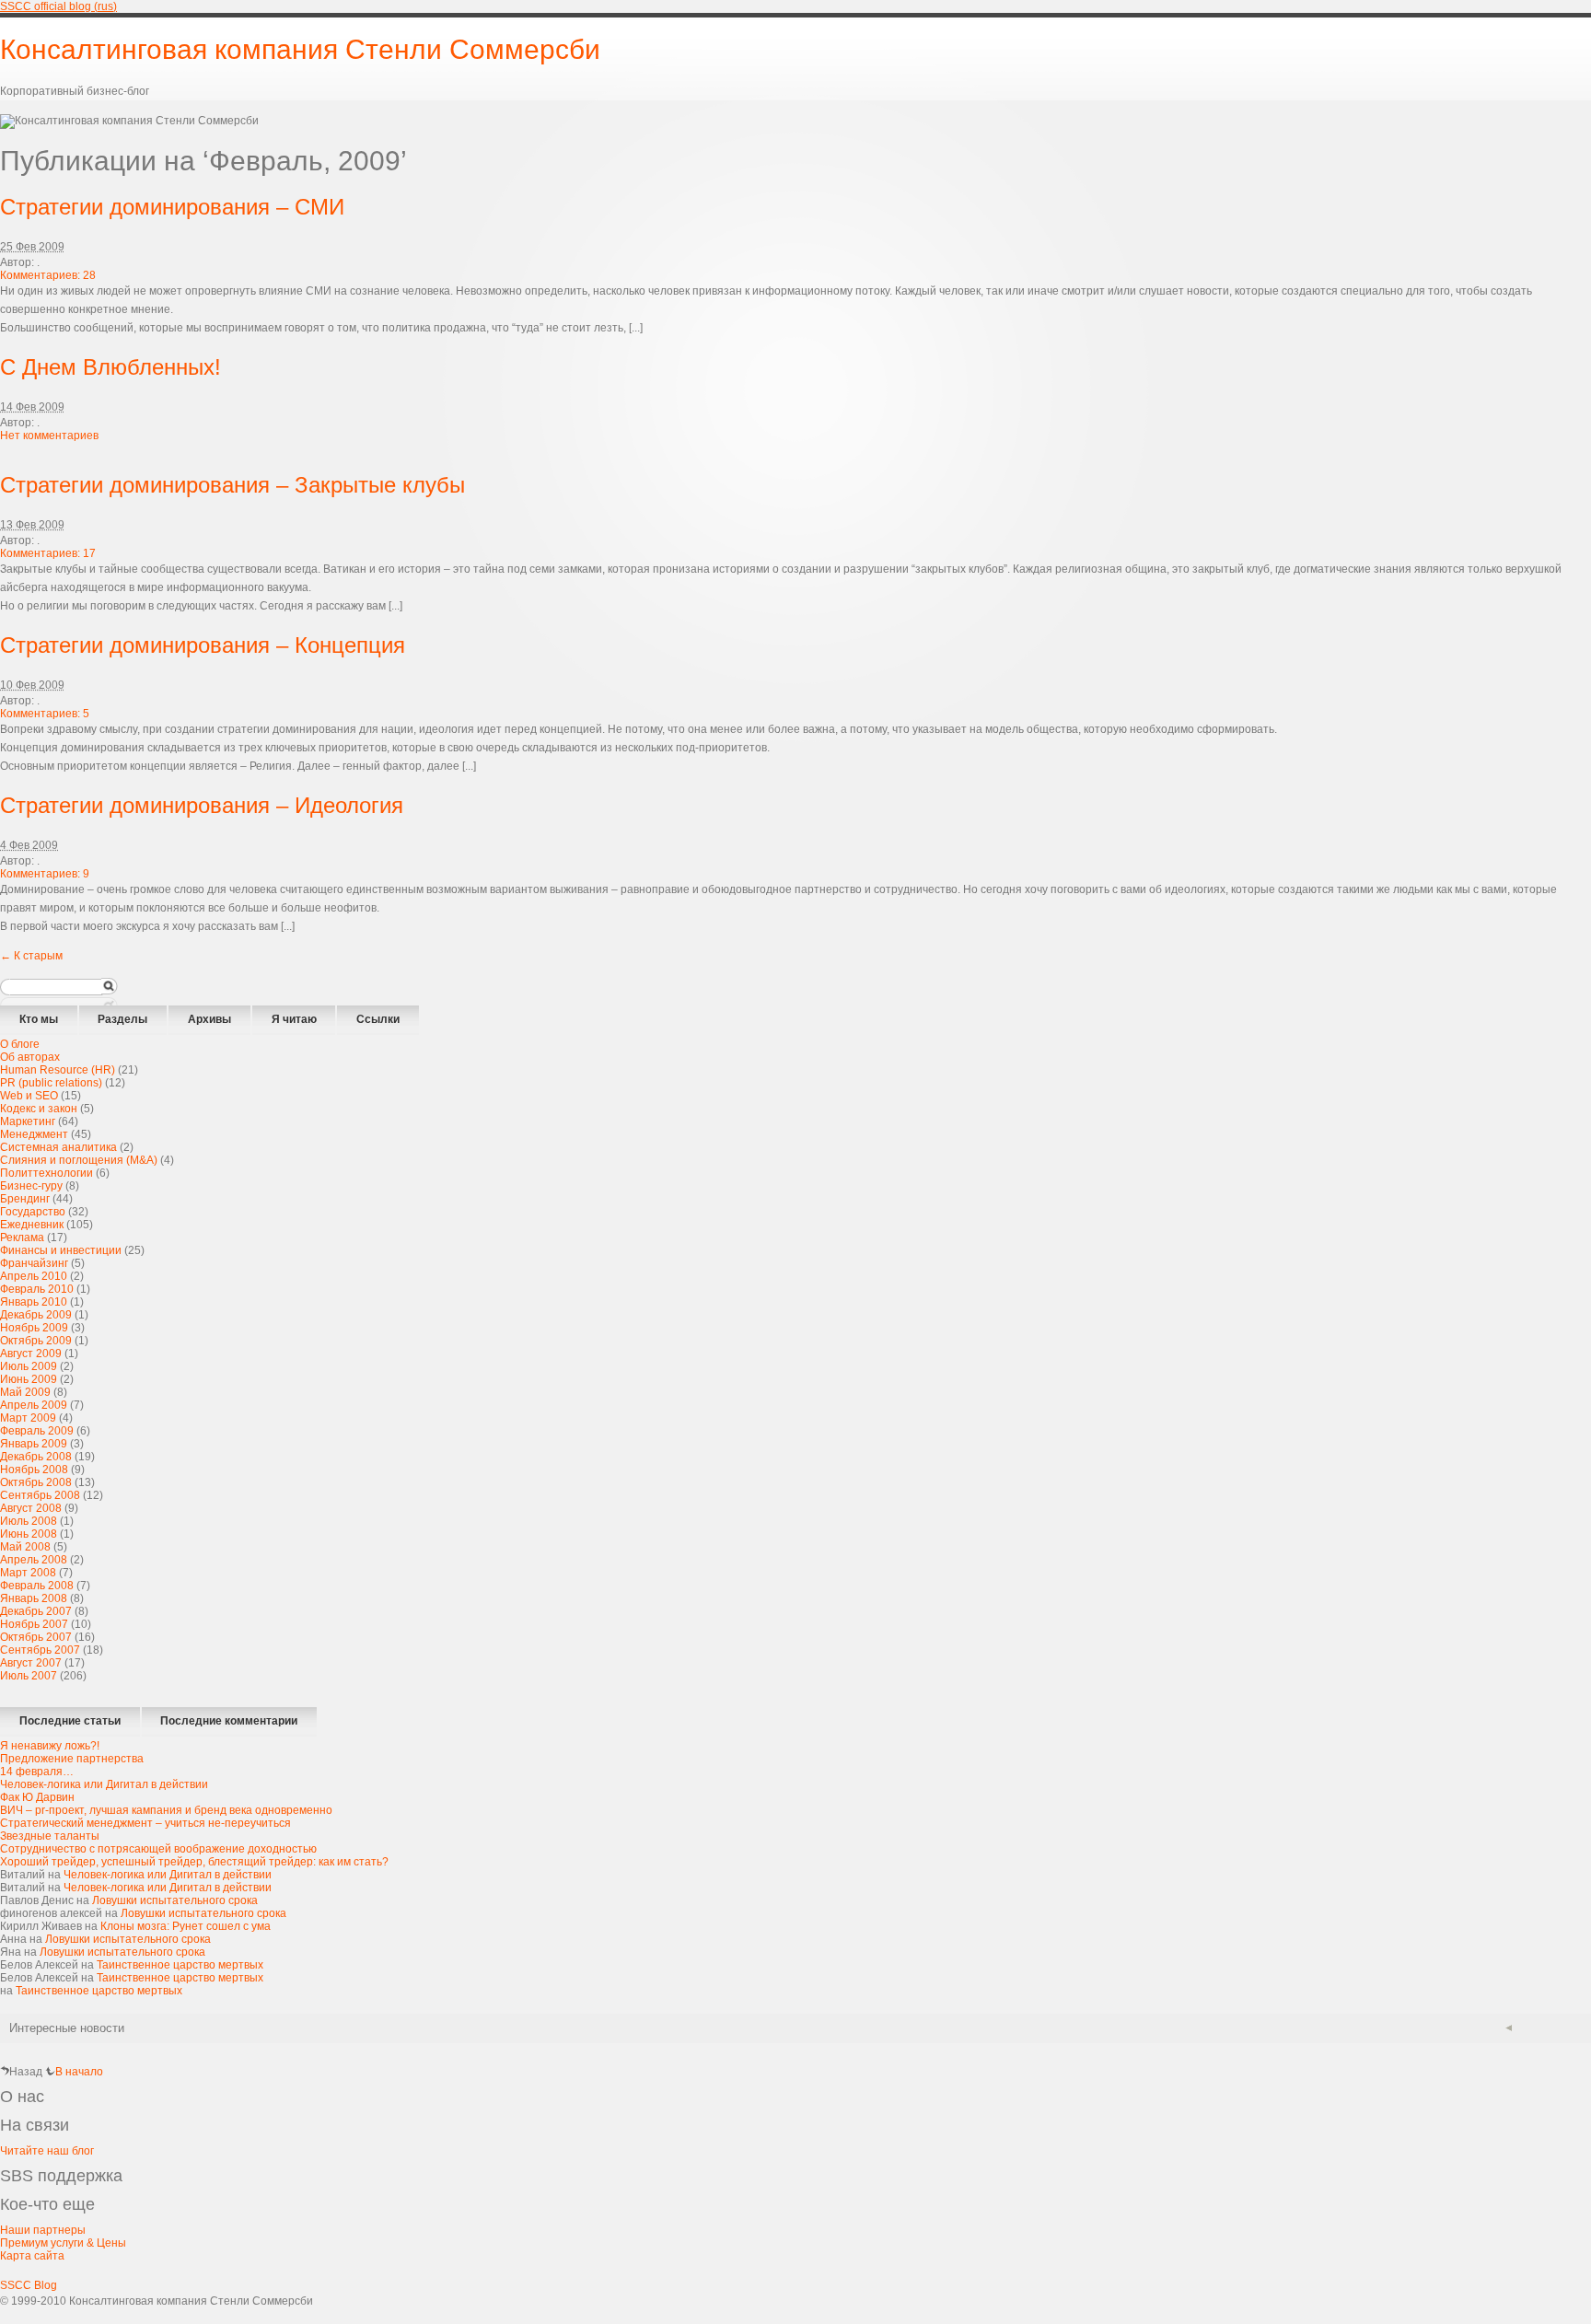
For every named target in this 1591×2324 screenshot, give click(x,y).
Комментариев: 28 (48, 275)
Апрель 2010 (34, 1276)
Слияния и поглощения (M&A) (79, 1160)
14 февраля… (37, 1772)
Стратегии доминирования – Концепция (203, 645)
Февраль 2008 (37, 1586)
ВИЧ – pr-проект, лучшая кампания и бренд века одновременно (166, 1810)
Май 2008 (25, 1547)
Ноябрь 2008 (34, 1470)
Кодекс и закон (39, 1109)
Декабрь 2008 (36, 1457)
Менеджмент (34, 1134)
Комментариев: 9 (45, 874)
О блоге (20, 1044)
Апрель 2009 (34, 1405)
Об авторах (30, 1057)
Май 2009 (25, 1392)
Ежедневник (32, 1225)
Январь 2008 (34, 1598)
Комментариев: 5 (45, 714)
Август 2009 (31, 1354)
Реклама (22, 1238)
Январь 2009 (34, 1444)
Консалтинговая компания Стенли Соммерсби (300, 49)
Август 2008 (31, 1508)
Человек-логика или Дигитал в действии (104, 1784)
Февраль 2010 (37, 1289)
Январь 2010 (34, 1302)
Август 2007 (31, 1663)
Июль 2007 (29, 1676)
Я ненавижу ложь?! (50, 1746)
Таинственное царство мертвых (180, 1965)
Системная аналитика (58, 1147)
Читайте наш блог (47, 2151)
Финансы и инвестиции (61, 1250)
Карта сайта (32, 2256)
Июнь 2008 (29, 1534)
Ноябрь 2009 (34, 1328)
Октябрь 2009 (36, 1341)
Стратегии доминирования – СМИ (172, 207)
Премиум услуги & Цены (63, 2243)
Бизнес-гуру (31, 1186)
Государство (33, 1212)
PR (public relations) (51, 1083)
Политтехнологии (46, 1173)
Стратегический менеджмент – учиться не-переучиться (145, 1823)
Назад (26, 2072)
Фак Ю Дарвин (37, 1797)
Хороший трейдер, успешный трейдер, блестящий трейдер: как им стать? (194, 1862)
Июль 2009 (29, 1366)
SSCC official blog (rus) (58, 6)
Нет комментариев (49, 436)
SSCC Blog (29, 2285)
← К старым (31, 956)
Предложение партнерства (72, 1759)
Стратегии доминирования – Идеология (202, 805)
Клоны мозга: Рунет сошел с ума (186, 1926)
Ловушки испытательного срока (175, 1900)
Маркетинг (28, 1121)
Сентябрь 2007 (40, 1650)
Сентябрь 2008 (40, 1495)
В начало (79, 2072)
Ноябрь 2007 (34, 1624)
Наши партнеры (43, 2230)
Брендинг (25, 1199)
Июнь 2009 (29, 1379)
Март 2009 (28, 1418)
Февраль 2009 (37, 1431)
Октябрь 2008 (36, 1482)
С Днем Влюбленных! (110, 367)
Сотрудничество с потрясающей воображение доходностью (158, 1849)
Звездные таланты (50, 1836)
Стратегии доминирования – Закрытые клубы (232, 485)
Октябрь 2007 (36, 1637)
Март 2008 (28, 1573)
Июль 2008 (29, 1521)
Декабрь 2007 (36, 1611)
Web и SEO (29, 1096)
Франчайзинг (34, 1263)
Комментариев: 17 (48, 553)
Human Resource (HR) (58, 1070)
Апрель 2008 (34, 1560)
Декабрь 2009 (36, 1315)
